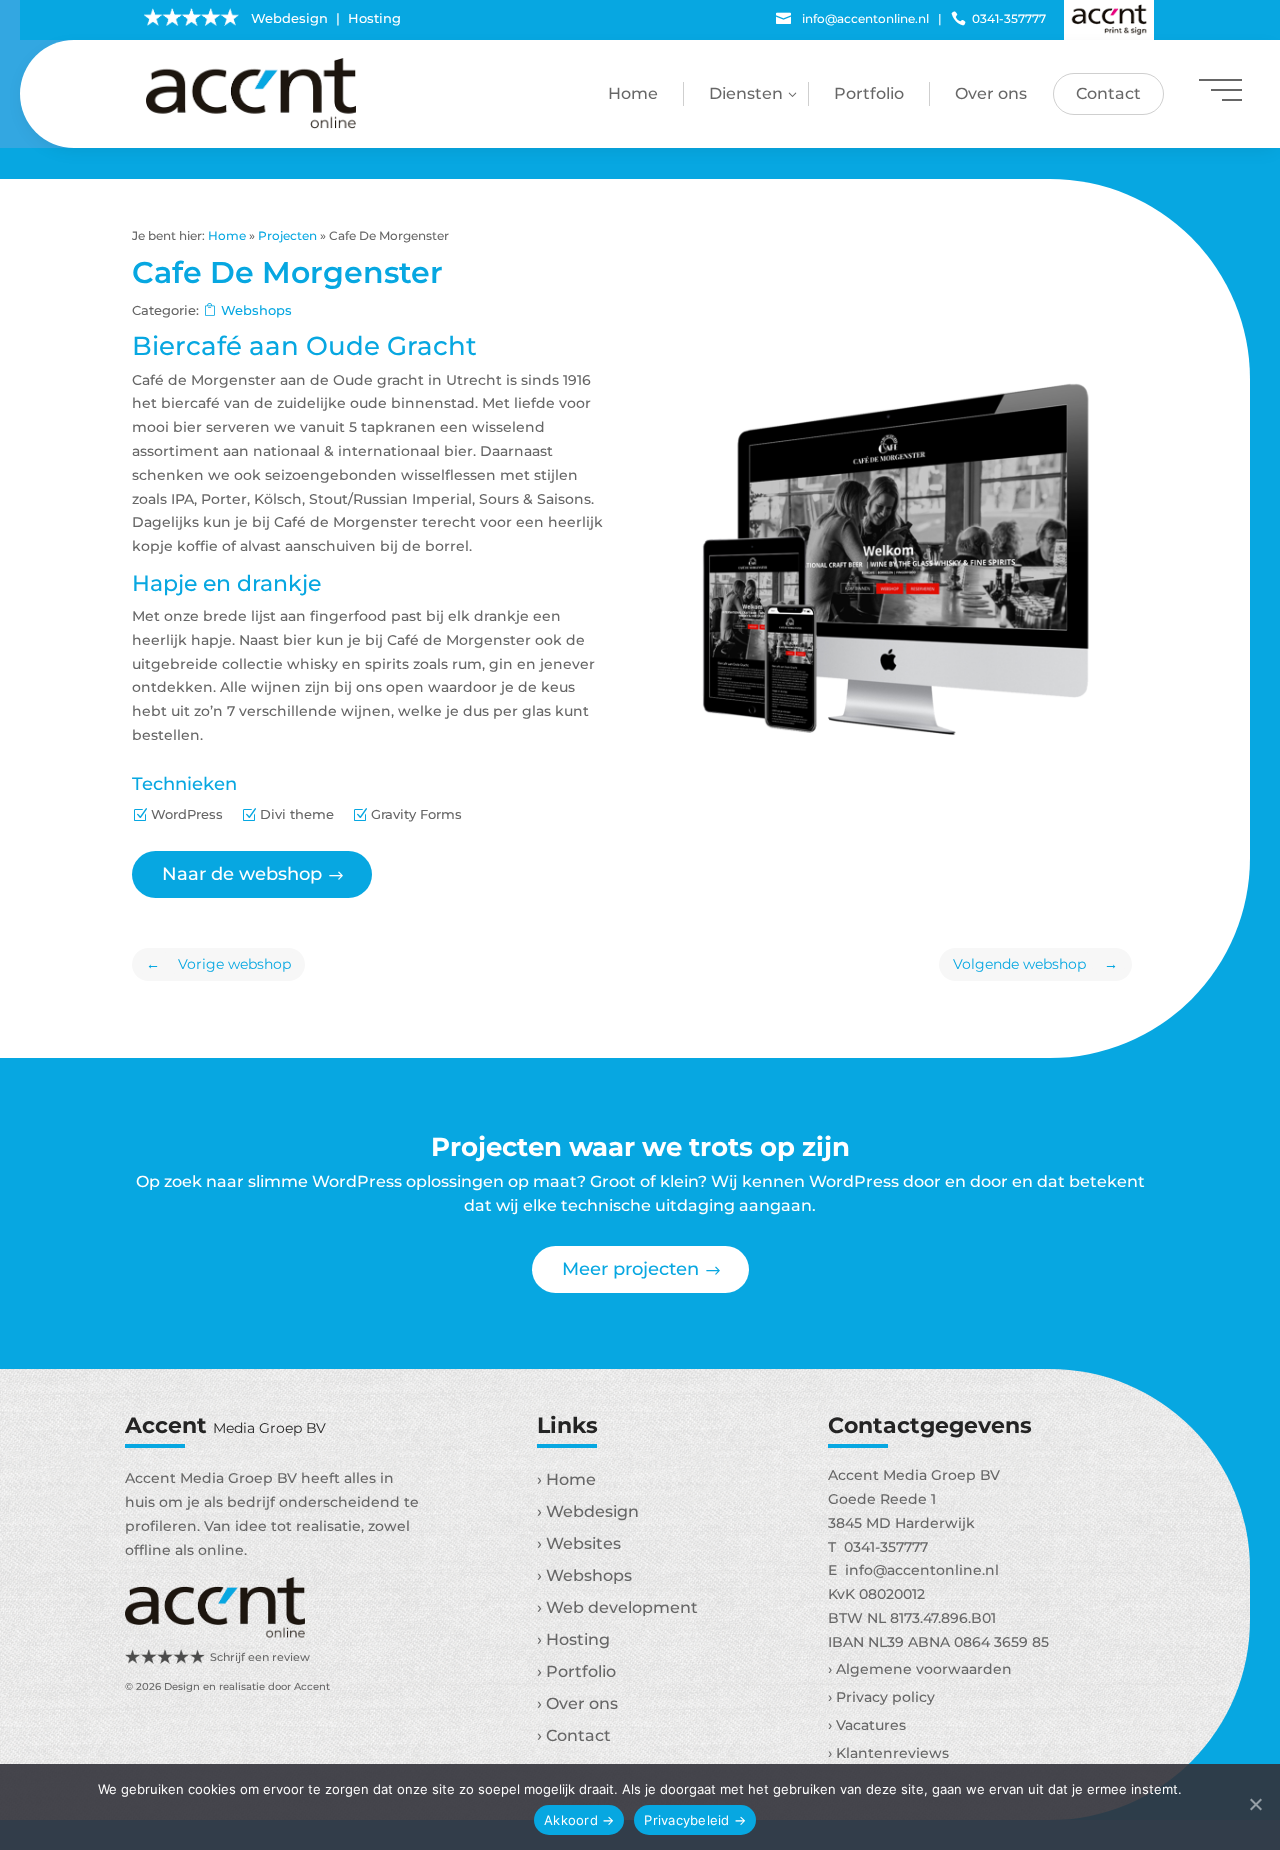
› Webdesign (588, 1511)
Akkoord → (579, 1820)
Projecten (287, 235)
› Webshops (584, 1575)
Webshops (256, 310)
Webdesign (289, 18)
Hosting (374, 18)
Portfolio (869, 93)
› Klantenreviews (888, 1753)
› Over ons (577, 1703)
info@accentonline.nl (852, 18)
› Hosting (573, 1639)
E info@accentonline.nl (913, 1570)
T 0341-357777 (878, 1547)
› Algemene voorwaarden (920, 1669)
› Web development (617, 1607)
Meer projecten (630, 1269)
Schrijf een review (260, 1657)
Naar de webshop (242, 874)
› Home (566, 1479)
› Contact (574, 1735)
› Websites (579, 1543)
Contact (1108, 93)
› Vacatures (867, 1725)
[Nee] (1255, 1807)
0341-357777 (998, 18)
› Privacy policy (881, 1697)
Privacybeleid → (695, 1820)
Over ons (991, 93)
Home (633, 93)
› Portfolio (576, 1671)
